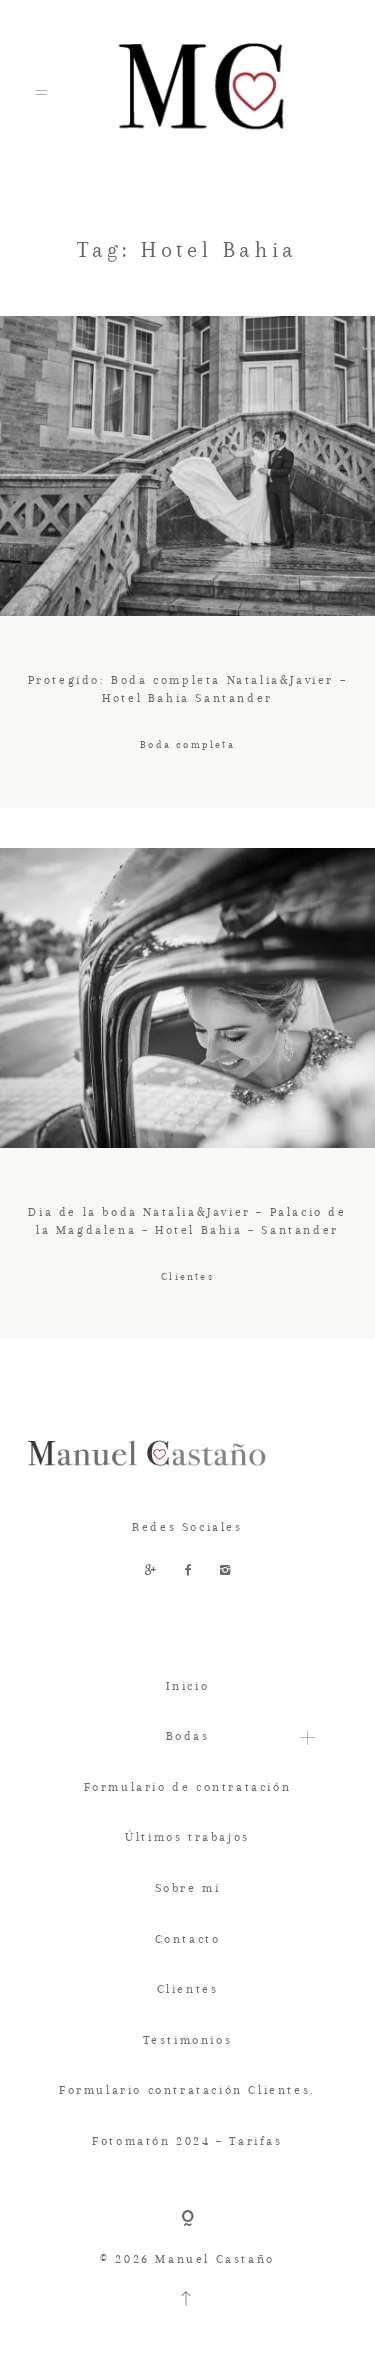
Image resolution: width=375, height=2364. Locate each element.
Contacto (188, 1939)
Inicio (188, 1686)
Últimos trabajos (187, 1837)
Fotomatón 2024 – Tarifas (187, 2141)
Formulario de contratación (188, 1787)
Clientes (188, 1989)
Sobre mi (188, 1888)
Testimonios (188, 2040)
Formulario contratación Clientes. (187, 2090)
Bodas (188, 1736)
